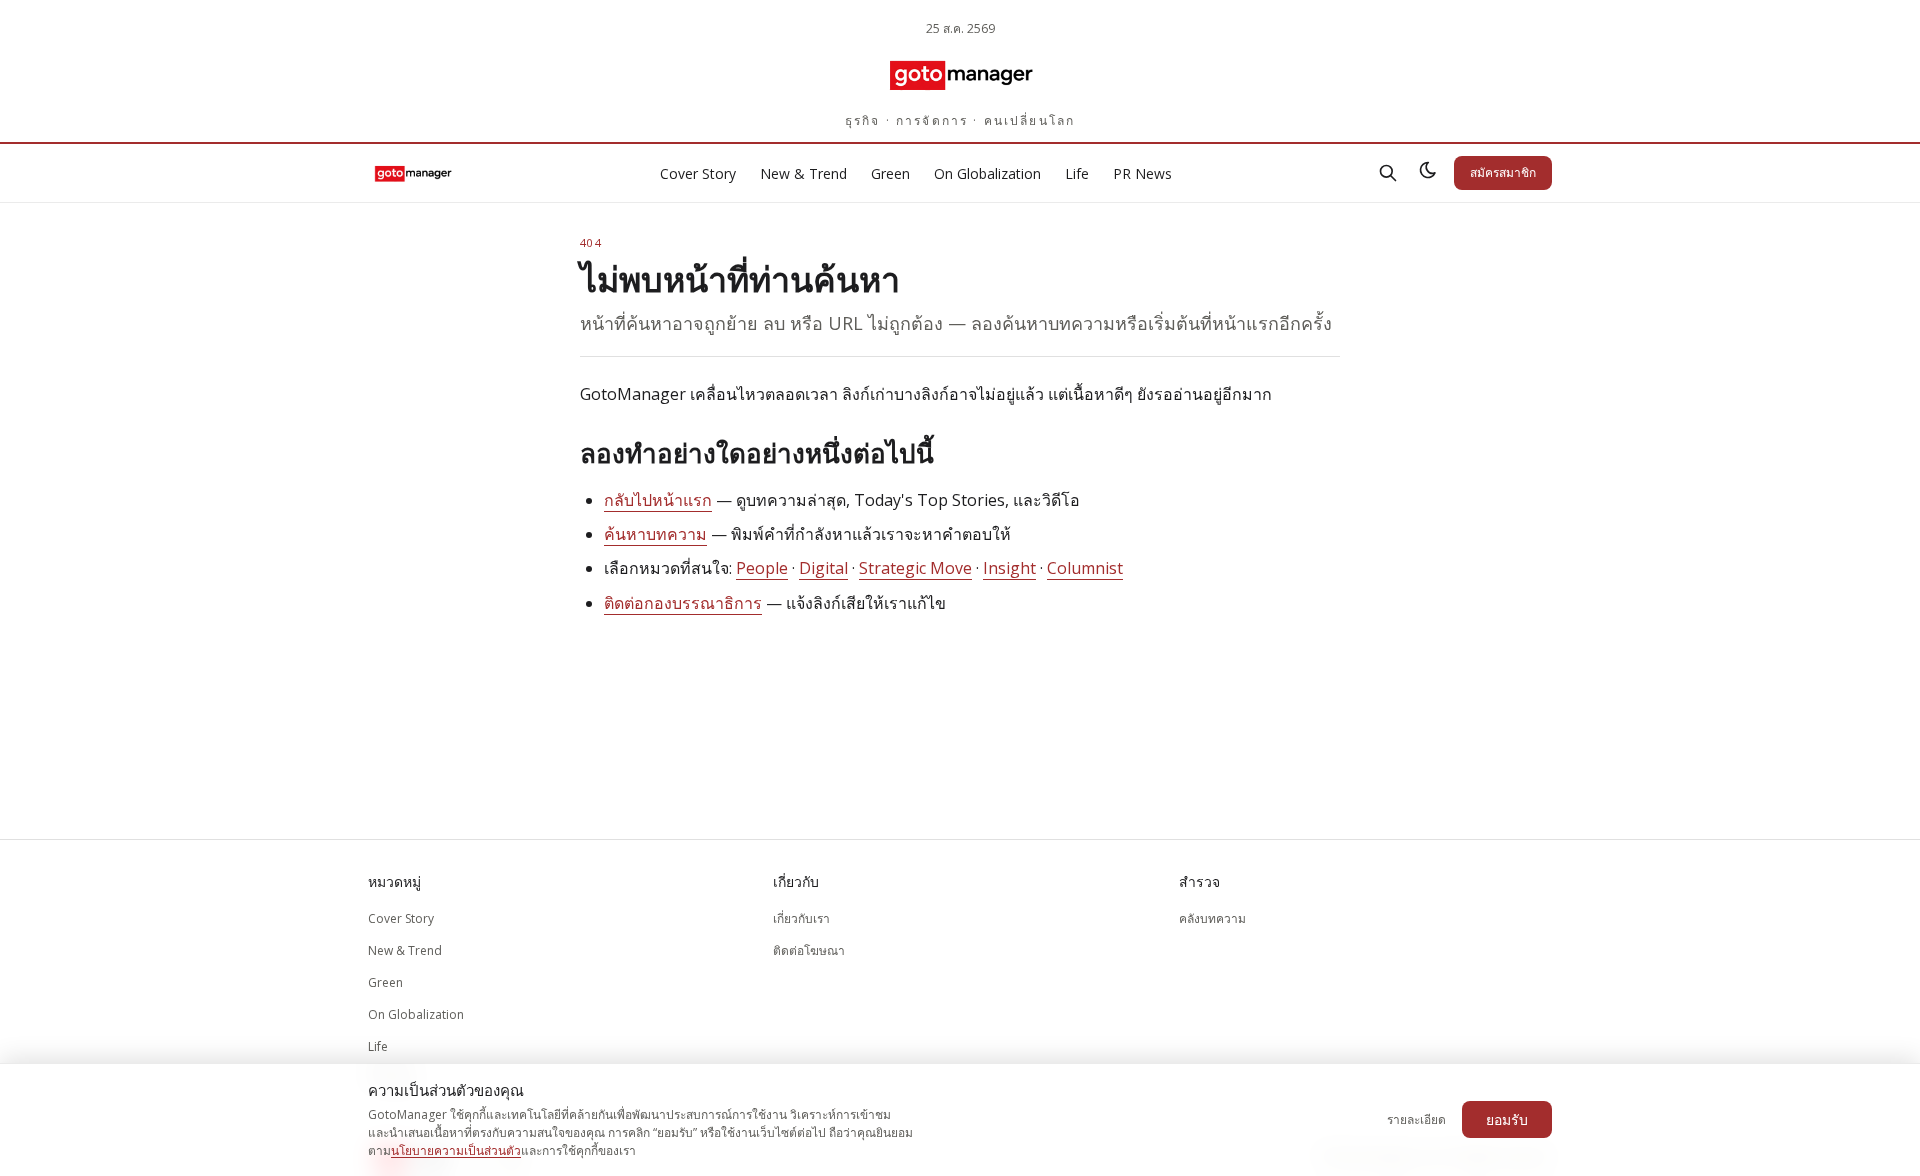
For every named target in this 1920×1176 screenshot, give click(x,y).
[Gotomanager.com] (960, 74)
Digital (823, 568)
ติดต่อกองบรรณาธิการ (683, 603)
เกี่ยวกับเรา (801, 918)
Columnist (1085, 568)
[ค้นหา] (1388, 173)
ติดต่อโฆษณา (809, 950)
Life (1077, 173)
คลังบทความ (1212, 918)
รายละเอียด (1416, 1119)
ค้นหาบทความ (655, 534)
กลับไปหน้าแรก (658, 500)
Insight (1009, 568)
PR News (1142, 173)
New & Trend (803, 173)
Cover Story (698, 173)
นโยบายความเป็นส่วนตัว (456, 1150)
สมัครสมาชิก (1503, 172)
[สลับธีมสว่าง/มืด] (1428, 173)
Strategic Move (915, 568)
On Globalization (987, 173)
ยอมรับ (1507, 1119)
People (762, 568)
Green (890, 173)
